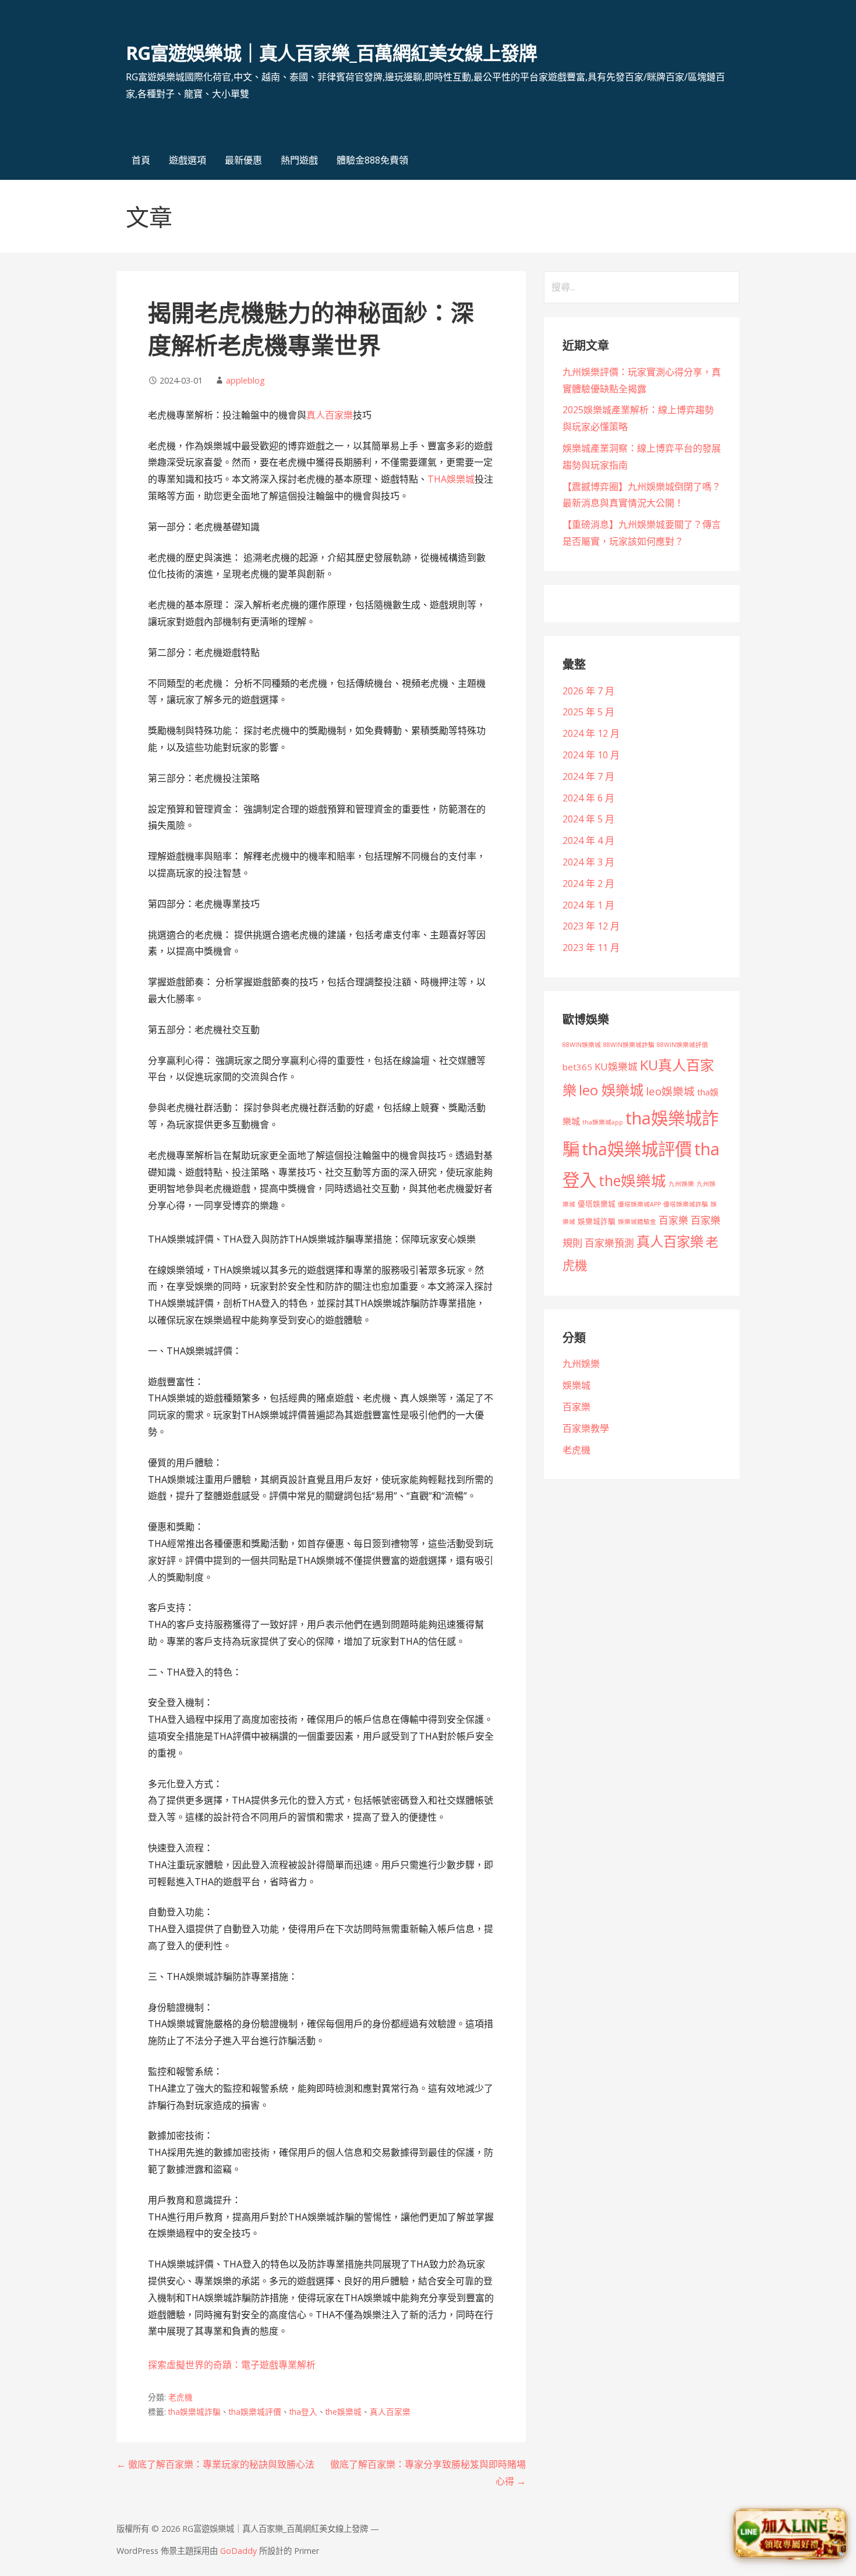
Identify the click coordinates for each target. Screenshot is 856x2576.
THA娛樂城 (451, 479)
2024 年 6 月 (588, 798)
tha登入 (303, 2412)
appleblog (245, 380)
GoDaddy (238, 2551)
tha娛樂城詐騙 (194, 2412)
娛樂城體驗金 (637, 1222)
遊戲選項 (188, 160)
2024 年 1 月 (588, 905)
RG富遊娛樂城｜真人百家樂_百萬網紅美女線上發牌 (331, 53)
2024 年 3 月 (588, 862)
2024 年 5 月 (588, 819)
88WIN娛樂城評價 (682, 1045)
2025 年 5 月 (588, 712)
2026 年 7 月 (588, 691)
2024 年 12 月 (591, 733)
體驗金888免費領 (372, 160)
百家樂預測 (609, 1243)
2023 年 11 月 (591, 948)
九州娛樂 (681, 1184)
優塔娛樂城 (597, 1204)
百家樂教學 (586, 1428)
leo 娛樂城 (611, 1090)
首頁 (141, 160)
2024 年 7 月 (588, 776)
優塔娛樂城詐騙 (686, 1204)
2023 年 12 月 (591, 926)
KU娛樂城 (616, 1067)
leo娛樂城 (670, 1091)
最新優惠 (243, 160)
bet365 (577, 1067)
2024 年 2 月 (588, 883)
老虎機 (181, 2397)
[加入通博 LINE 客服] (790, 2534)
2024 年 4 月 (588, 840)
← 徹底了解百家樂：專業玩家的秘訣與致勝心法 (215, 2464)
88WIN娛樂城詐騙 (629, 1045)
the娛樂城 (344, 2412)
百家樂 (673, 1220)
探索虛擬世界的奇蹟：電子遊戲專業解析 (232, 2365)
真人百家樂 (330, 415)
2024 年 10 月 (591, 755)
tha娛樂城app (603, 1122)
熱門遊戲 (299, 160)
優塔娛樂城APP (639, 1204)
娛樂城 (576, 1385)
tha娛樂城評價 (255, 2412)
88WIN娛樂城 (582, 1045)
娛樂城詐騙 (597, 1221)
